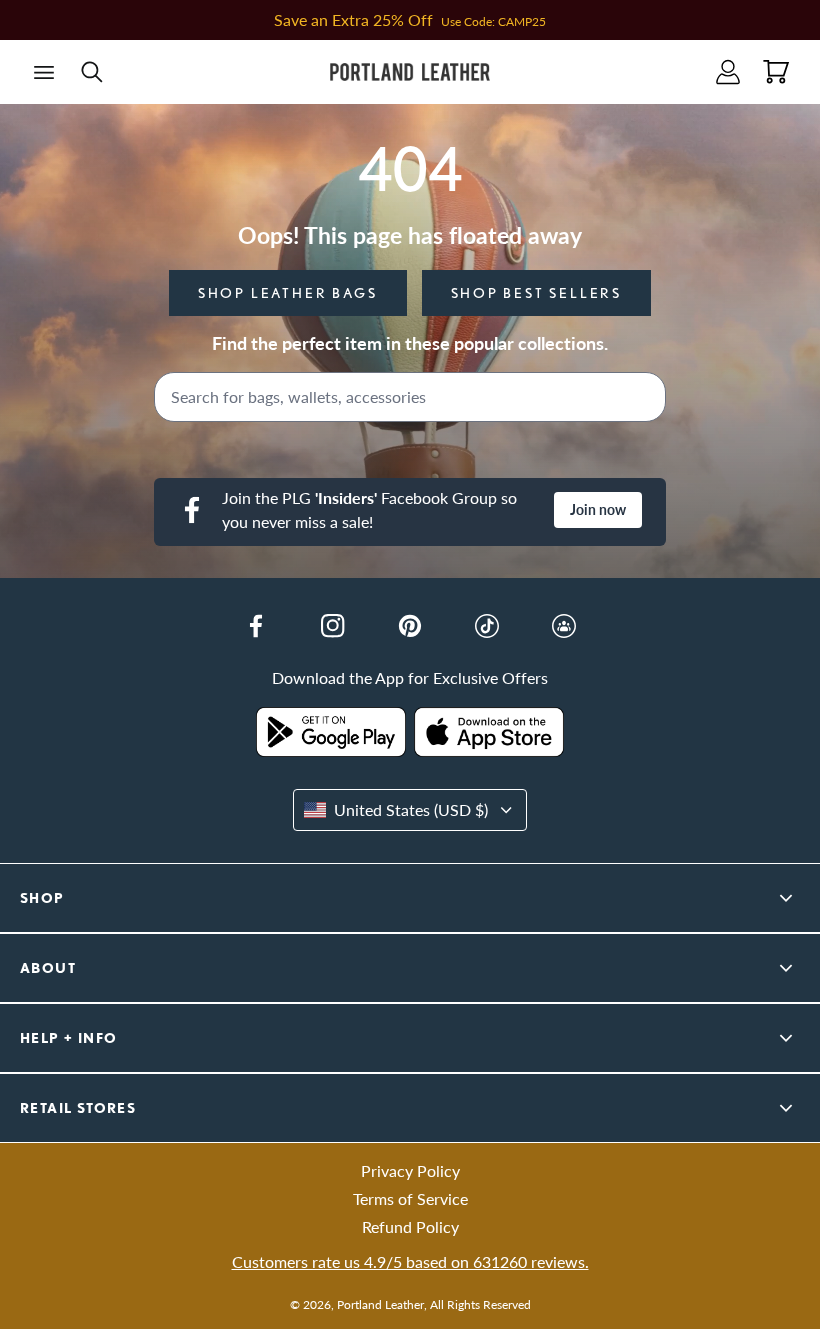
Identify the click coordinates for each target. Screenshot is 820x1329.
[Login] (728, 72)
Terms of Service (410, 1198)
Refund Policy (410, 1226)
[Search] (644, 397)
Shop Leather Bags (288, 293)
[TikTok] (487, 626)
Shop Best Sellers (537, 293)
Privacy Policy (410, 1170)
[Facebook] (256, 626)
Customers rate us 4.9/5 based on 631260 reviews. (410, 1261)
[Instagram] (333, 626)
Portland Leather (380, 1304)
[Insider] (564, 626)
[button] (44, 72)
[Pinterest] (410, 626)
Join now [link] (598, 509)
